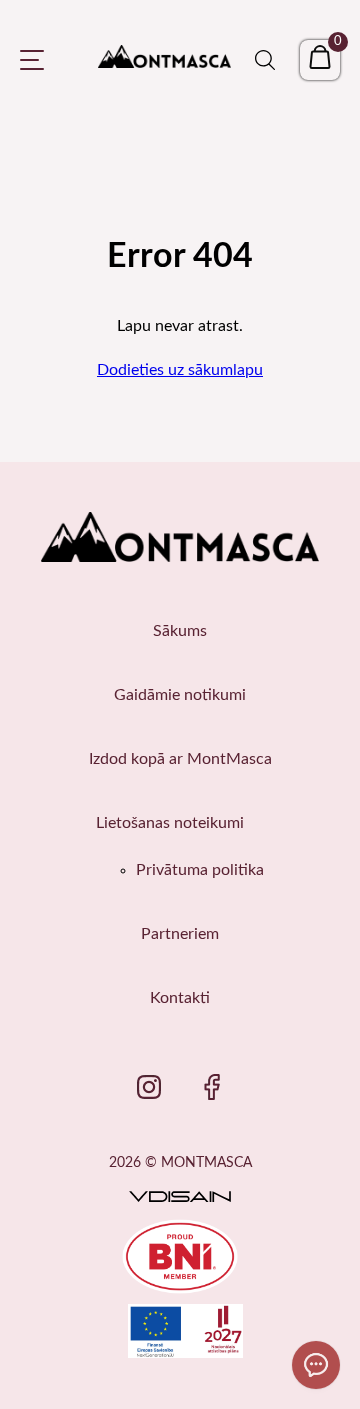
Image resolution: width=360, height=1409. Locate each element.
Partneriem (180, 934)
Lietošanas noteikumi (170, 823)
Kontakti (180, 998)
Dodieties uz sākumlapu (180, 370)
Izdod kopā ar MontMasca (180, 759)
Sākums (180, 631)
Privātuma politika (200, 870)
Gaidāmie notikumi (180, 695)
